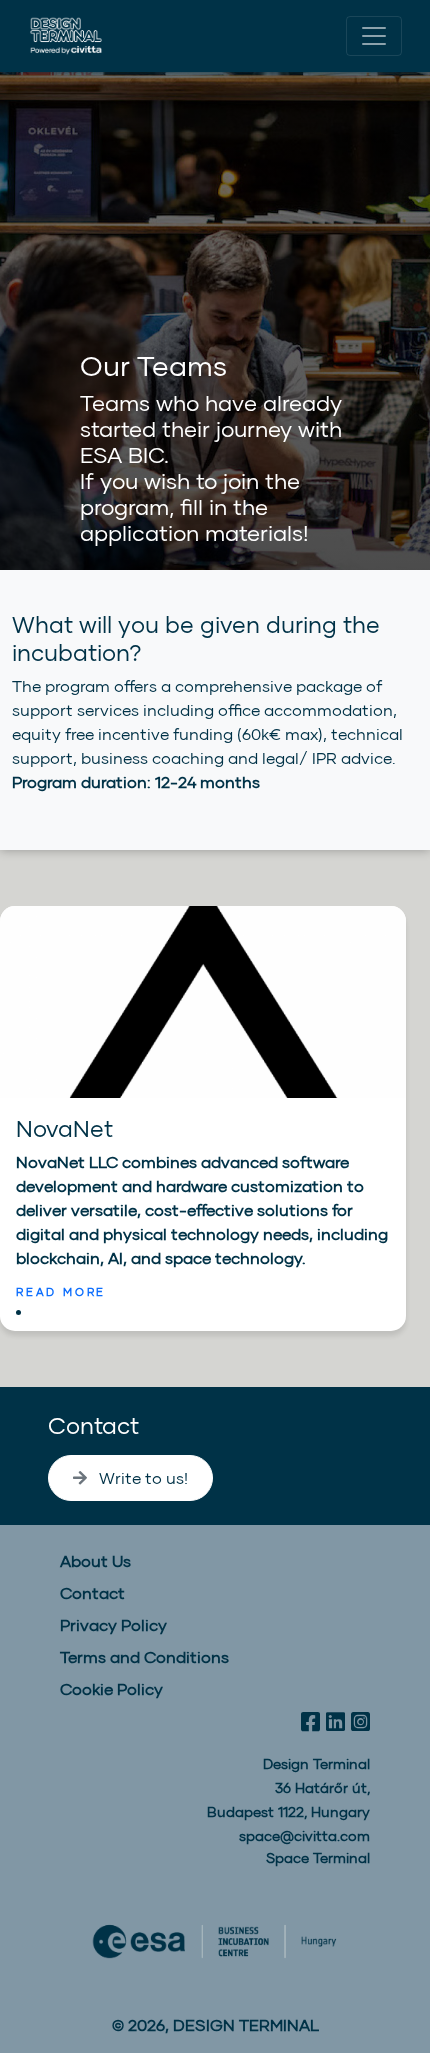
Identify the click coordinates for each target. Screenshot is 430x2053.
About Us (95, 1560)
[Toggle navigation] (374, 36)
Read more (61, 1291)
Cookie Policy (111, 1688)
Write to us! (141, 1477)
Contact (93, 1425)
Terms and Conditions (144, 1656)
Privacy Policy (113, 1624)
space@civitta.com (304, 1835)
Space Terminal (318, 1857)
